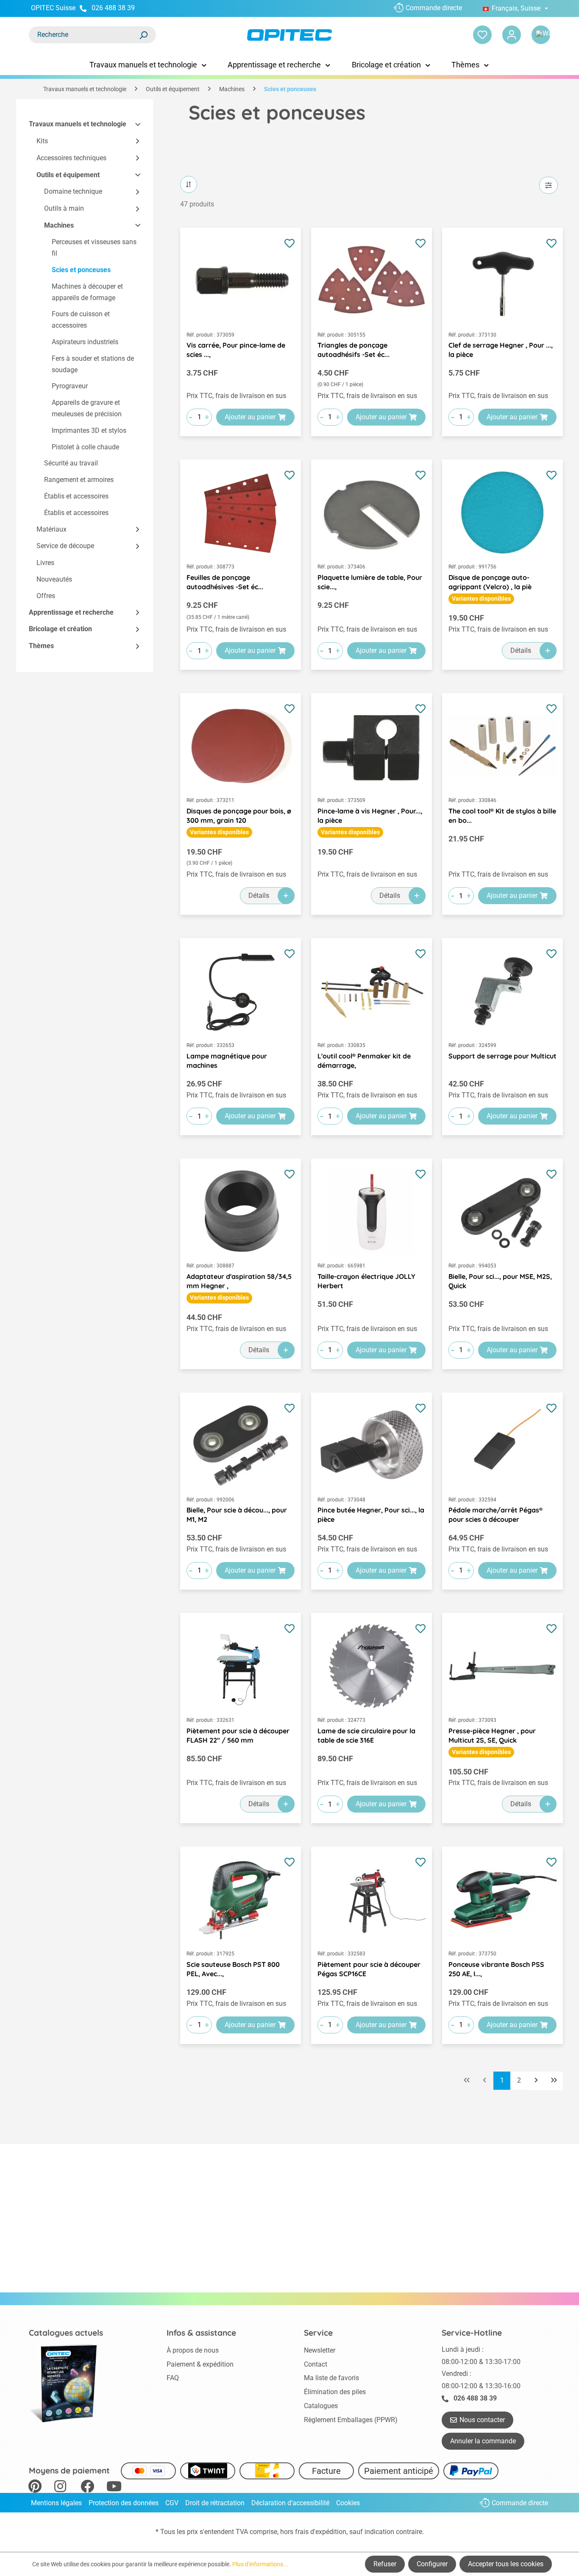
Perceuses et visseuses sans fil (94, 248)
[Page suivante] (536, 2081)
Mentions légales (56, 2503)
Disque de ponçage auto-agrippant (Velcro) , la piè (490, 582)
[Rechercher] (143, 35)
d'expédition (328, 2532)
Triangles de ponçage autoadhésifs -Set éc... (354, 350)
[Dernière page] (554, 2081)
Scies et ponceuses (81, 270)
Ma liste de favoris (331, 2378)
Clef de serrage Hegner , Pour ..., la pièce (501, 350)
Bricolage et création (60, 629)
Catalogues (321, 2406)
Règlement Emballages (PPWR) (351, 2420)
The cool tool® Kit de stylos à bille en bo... (502, 816)
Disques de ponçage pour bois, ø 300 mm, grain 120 (239, 816)
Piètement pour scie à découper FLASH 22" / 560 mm (238, 1735)
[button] (134, 124)
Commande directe (434, 8)
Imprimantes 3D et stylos (89, 430)
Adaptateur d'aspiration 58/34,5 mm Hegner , (239, 1281)
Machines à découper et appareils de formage (87, 292)
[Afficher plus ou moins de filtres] (548, 185)
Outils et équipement (68, 175)
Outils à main (64, 208)
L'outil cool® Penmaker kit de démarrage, (364, 1061)
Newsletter (320, 2350)
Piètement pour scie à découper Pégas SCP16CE (369, 1969)
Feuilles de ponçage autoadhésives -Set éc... (225, 582)
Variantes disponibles (481, 599)
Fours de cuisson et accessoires (81, 320)
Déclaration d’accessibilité (290, 2503)
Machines (59, 225)
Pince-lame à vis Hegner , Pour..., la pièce (370, 816)
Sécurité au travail (71, 464)
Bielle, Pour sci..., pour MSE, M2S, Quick (500, 1281)
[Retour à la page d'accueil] (290, 35)
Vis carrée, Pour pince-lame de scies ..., (236, 350)
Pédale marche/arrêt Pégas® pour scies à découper (495, 1515)
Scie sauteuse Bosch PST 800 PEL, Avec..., (233, 1969)
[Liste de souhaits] (482, 35)
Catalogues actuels (66, 2333)
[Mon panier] (541, 35)
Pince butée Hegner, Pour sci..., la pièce (371, 1515)
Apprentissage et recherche (71, 612)
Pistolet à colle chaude (85, 447)
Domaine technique (73, 191)
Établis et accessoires (76, 496)
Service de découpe (65, 546)
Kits (42, 141)
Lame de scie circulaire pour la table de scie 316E (366, 1735)
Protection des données (124, 2503)
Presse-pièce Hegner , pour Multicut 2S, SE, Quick (492, 1735)
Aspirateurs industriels (85, 342)
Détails (521, 650)
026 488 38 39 (113, 8)
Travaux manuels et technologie (78, 124)
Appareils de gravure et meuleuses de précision (87, 409)
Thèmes (41, 646)
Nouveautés (54, 579)
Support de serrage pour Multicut (502, 1056)
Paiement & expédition (200, 2364)
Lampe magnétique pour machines (227, 1061)
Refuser (385, 2564)
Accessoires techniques (71, 158)
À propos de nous (193, 2350)
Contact (316, 2364)
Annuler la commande (483, 2441)
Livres (45, 563)
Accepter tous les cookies (506, 2564)
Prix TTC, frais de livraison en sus (236, 396)
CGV (172, 2503)
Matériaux (51, 529)
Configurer (432, 2564)
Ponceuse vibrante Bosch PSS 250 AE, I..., (496, 1969)
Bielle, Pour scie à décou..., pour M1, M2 (237, 1515)
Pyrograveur (70, 386)
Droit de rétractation (215, 2503)
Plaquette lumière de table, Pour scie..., (370, 582)
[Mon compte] (512, 35)
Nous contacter (482, 2420)
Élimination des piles (335, 2392)
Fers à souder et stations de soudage (93, 364)
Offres (46, 596)
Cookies (348, 2503)
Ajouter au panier (250, 417)
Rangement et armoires (79, 480)
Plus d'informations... (260, 2564)
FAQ (173, 2378)
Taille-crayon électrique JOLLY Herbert (366, 1281)
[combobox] (84, 35)
